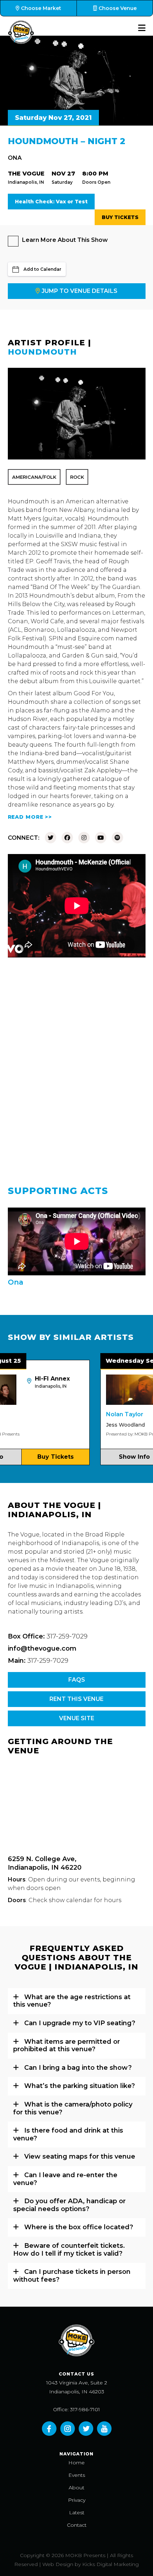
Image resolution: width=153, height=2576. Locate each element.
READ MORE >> (30, 817)
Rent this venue (76, 1699)
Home (76, 2463)
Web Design (58, 2564)
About (76, 2488)
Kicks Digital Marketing (110, 2564)
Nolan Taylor (107, 1414)
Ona (15, 158)
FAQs (77, 1680)
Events (77, 2475)
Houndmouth (42, 352)
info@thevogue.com (42, 1648)
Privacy (77, 2500)
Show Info (117, 1457)
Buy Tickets (120, 217)
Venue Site (77, 1718)
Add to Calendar (42, 269)
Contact (77, 2525)
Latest (77, 2513)
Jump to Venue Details (80, 291)
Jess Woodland (108, 1425)
